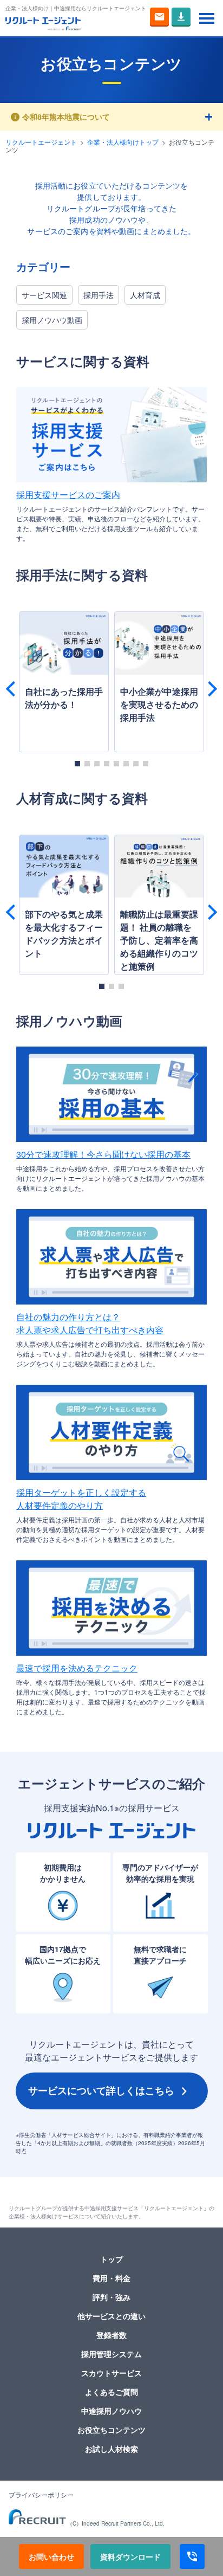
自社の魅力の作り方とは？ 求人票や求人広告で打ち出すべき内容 (90, 1323)
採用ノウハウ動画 (52, 320)
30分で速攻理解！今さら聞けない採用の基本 (103, 1154)
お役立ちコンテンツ (111, 2430)
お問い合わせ (51, 2556)
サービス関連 (44, 295)
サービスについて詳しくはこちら (101, 2090)
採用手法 (99, 295)
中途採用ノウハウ (111, 2411)
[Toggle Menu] (207, 18)
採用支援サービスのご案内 (68, 495)
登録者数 (111, 2335)
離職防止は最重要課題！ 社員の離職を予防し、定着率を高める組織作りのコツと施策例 (159, 940)
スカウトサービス (111, 2373)
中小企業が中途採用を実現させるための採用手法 (159, 704)
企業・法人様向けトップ (123, 142)
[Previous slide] (14, 689)
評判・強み (111, 2297)
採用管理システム (111, 2354)
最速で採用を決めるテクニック (77, 1668)
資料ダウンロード (130, 2556)
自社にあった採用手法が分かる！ (64, 698)
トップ (111, 2259)
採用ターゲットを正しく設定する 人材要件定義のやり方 (81, 1499)
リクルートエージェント (41, 142)
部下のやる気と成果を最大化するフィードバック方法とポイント (64, 934)
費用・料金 (111, 2278)
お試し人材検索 (111, 2449)
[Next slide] (209, 689)
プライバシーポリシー (41, 2495)
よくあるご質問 (111, 2392)
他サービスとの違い (111, 2316)
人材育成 (145, 295)
